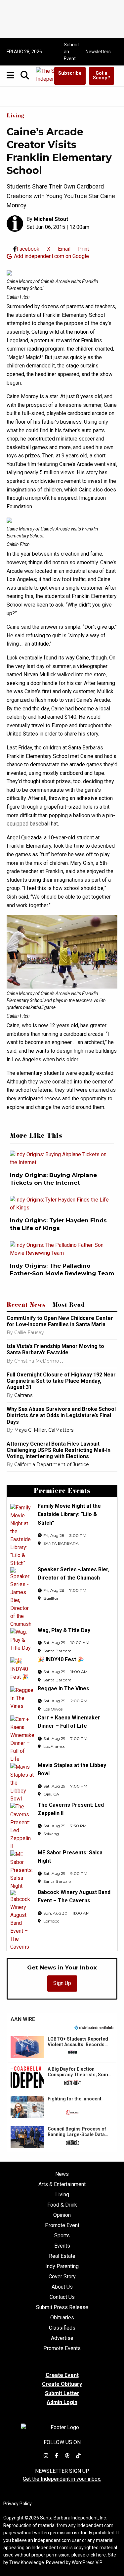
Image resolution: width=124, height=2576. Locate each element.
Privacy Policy (18, 2504)
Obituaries (62, 2318)
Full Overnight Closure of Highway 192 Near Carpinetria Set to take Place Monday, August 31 (61, 1381)
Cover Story (62, 2277)
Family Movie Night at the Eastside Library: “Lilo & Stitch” (69, 1514)
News (62, 2174)
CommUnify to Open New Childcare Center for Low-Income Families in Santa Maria (60, 1321)
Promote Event (62, 2225)
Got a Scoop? (102, 76)
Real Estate (62, 2256)
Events (62, 2246)
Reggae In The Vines (63, 1689)
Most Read (69, 1306)
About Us (62, 2287)
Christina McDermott (39, 1361)
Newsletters (98, 52)
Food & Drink (62, 2205)
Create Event (62, 2375)
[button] (62, 2047)
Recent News (26, 1306)
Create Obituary (62, 2384)
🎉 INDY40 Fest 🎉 (61, 1659)
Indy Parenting (62, 2266)
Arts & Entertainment (62, 2184)
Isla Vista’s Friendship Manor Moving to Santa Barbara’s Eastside (55, 1349)
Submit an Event (71, 52)
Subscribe (70, 73)
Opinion (62, 2215)
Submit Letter (62, 2393)
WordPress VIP (87, 2562)
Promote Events (62, 2348)
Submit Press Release (62, 2307)
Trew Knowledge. (27, 2562)
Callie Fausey (29, 1332)
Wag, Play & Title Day (64, 1630)
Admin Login (62, 2402)
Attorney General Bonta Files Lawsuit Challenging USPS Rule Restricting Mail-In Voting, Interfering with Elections (59, 1450)
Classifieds (62, 2328)
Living (16, 116)
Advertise (62, 2338)
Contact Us (62, 2297)
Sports (62, 2236)
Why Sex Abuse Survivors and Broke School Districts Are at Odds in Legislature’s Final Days (61, 1415)
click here (96, 2555)
